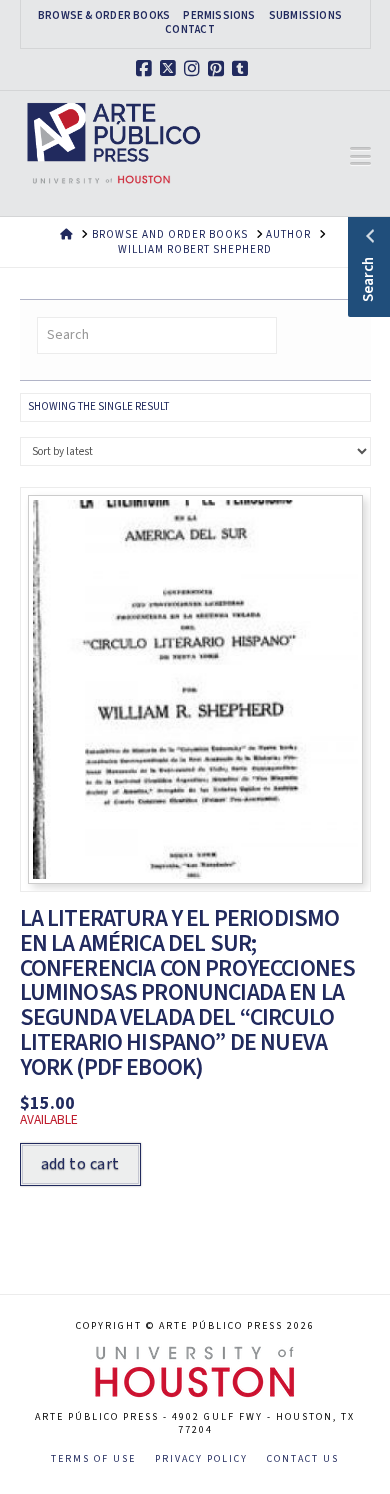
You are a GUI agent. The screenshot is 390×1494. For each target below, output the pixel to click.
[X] (171, 69)
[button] (360, 157)
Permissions (219, 16)
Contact (190, 30)
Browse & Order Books (104, 16)
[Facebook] (147, 69)
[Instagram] (195, 69)
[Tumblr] (243, 69)
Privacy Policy (201, 1459)
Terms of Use (93, 1459)
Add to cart (80, 1164)
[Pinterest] (219, 69)
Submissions (305, 16)
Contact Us (303, 1459)
